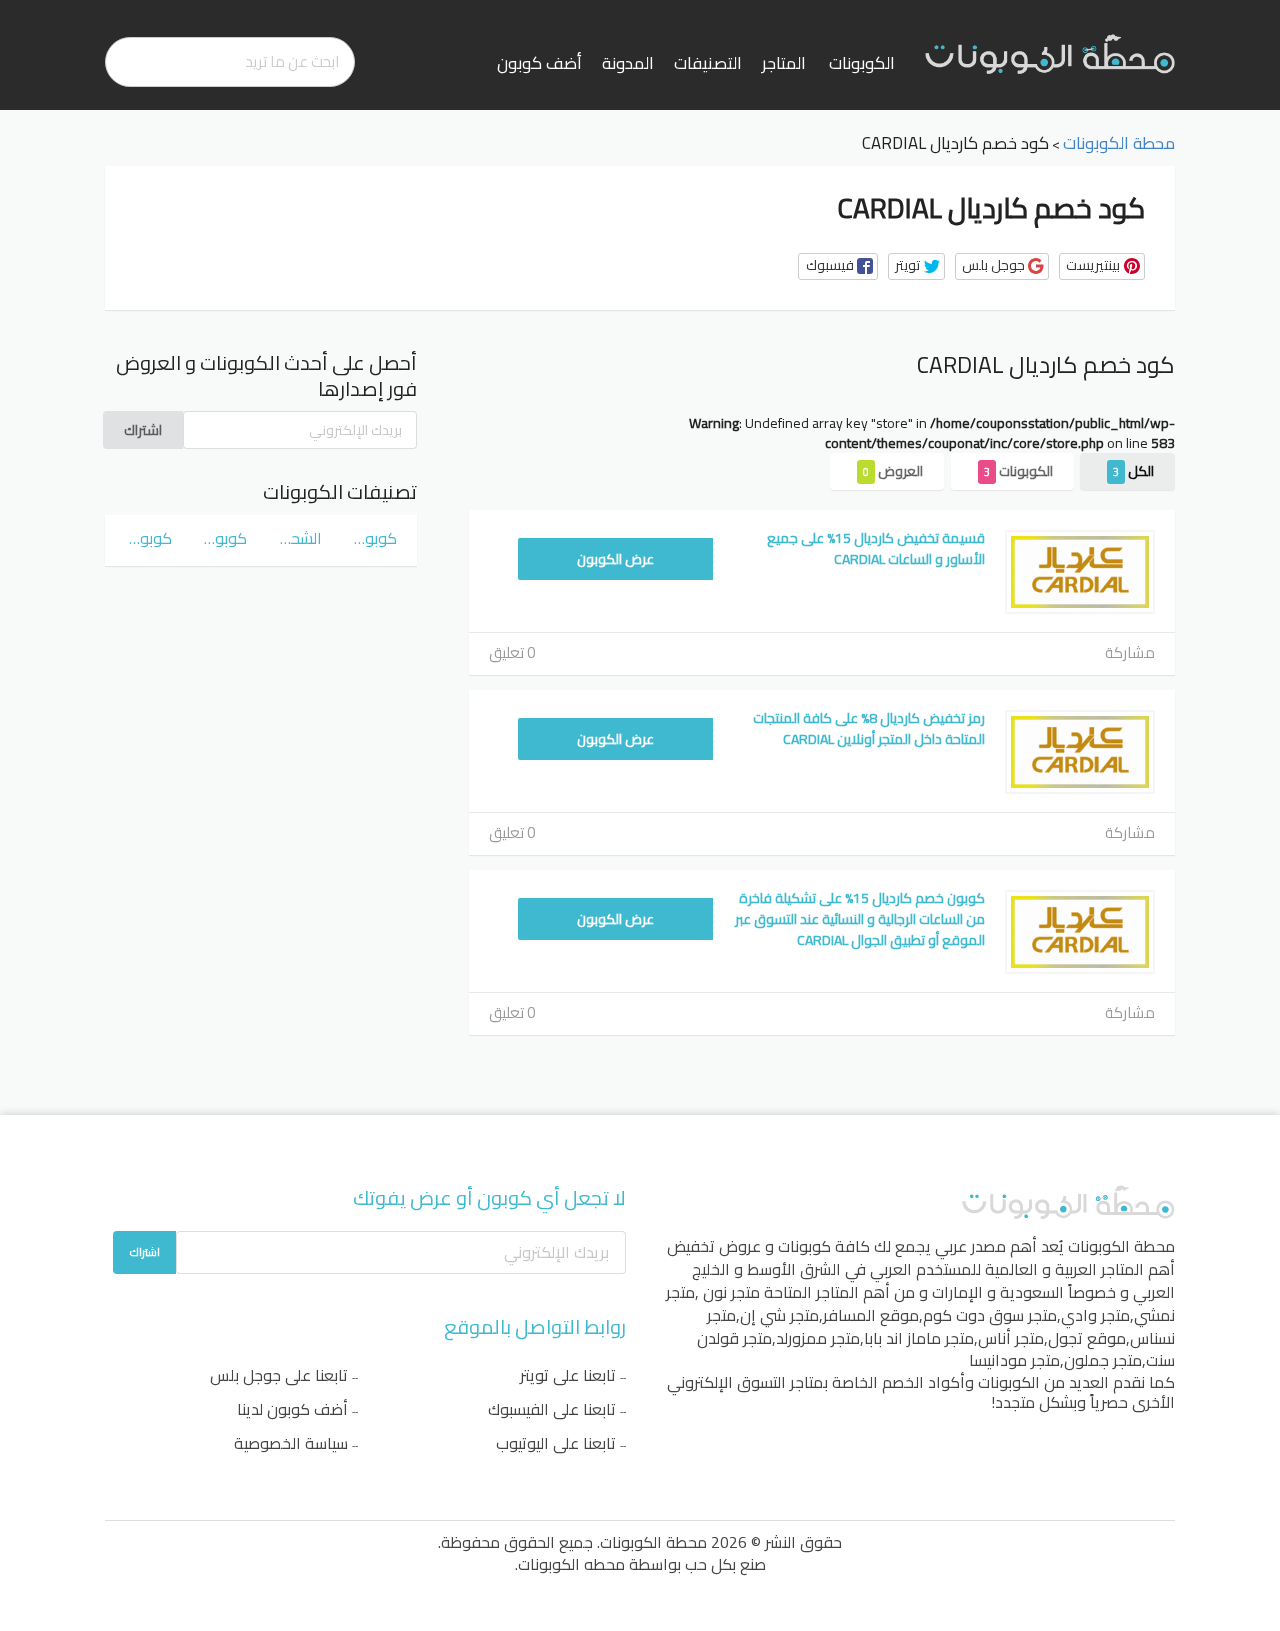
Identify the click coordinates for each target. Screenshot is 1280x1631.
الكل (1133, 471)
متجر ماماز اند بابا (919, 1338)
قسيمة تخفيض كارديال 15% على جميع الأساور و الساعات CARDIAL (876, 548)
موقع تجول (1087, 1338)
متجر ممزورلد (818, 1338)
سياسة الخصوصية (291, 1443)
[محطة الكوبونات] (1050, 53)
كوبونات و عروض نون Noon (148, 538)
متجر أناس (1011, 1338)
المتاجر (784, 63)
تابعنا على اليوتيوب (556, 1443)
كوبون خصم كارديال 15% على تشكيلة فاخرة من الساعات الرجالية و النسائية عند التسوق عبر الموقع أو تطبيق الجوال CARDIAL (860, 919)
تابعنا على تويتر (568, 1375)
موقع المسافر (871, 1315)
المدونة (628, 63)
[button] (838, 266)
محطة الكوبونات (1121, 1246)
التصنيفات (708, 63)
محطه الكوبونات (571, 1564)
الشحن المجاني (298, 538)
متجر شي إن (779, 1315)
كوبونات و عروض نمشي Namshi (223, 538)
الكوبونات (862, 63)
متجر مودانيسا (1014, 1360)
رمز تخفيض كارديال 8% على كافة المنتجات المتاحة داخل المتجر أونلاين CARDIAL (869, 728)
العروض (893, 471)
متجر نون (731, 1292)
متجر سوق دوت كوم (990, 1315)
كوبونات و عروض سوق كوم (373, 538)
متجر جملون (1103, 1360)
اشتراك (143, 430)
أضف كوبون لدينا (292, 1409)
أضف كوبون (539, 63)
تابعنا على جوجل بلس (279, 1375)
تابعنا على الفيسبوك (552, 1409)
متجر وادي (1095, 1315)
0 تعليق (512, 652)
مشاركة (1130, 652)
